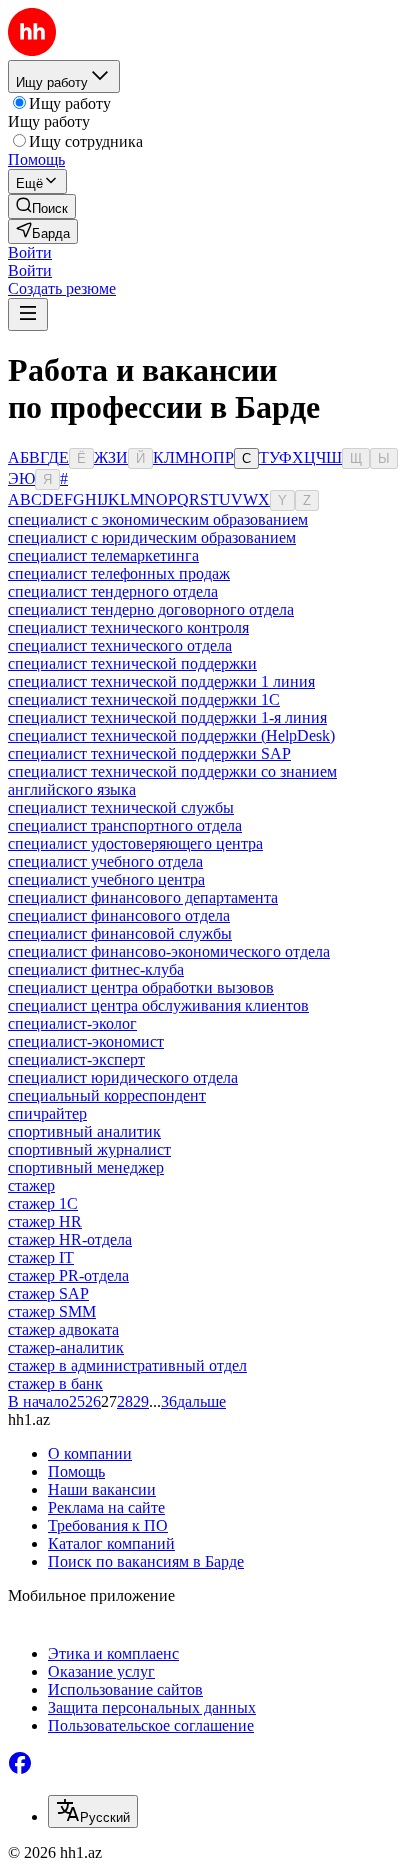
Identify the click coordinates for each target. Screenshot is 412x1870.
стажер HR (45, 1221)
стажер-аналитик (66, 1347)
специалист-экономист (86, 1041)
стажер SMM (52, 1311)
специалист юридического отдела (123, 1077)
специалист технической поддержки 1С (144, 699)
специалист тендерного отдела (113, 591)
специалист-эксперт (76, 1059)
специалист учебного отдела (105, 861)
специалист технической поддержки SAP (149, 753)
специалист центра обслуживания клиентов (158, 1005)
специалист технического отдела (120, 645)
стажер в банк (55, 1383)
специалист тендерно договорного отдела (151, 609)
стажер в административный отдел (127, 1365)
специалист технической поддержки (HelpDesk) (171, 735)
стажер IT (41, 1257)
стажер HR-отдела (70, 1239)
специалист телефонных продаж (119, 573)
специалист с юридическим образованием (152, 537)
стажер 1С (43, 1203)
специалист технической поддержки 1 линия (161, 681)
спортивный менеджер (86, 1167)
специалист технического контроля (128, 627)
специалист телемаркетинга (103, 555)
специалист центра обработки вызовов (141, 987)
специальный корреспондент (107, 1095)
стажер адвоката (63, 1329)
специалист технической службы (121, 807)
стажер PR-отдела (68, 1275)
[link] (42, 206)
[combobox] (93, 1811)
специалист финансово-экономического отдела (169, 951)
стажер (31, 1185)
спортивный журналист (89, 1149)
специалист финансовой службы (120, 933)
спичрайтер (47, 1113)
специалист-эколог (72, 1023)
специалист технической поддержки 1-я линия (167, 717)
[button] (30, 252)
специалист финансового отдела (119, 915)
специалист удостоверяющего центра (135, 843)
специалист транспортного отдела (125, 825)
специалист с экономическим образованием (158, 519)
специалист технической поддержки (132, 663)
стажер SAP (48, 1293)
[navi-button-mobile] (28, 314)
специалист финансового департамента (143, 897)
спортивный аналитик (84, 1131)
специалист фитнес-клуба (96, 969)
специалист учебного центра (106, 879)
